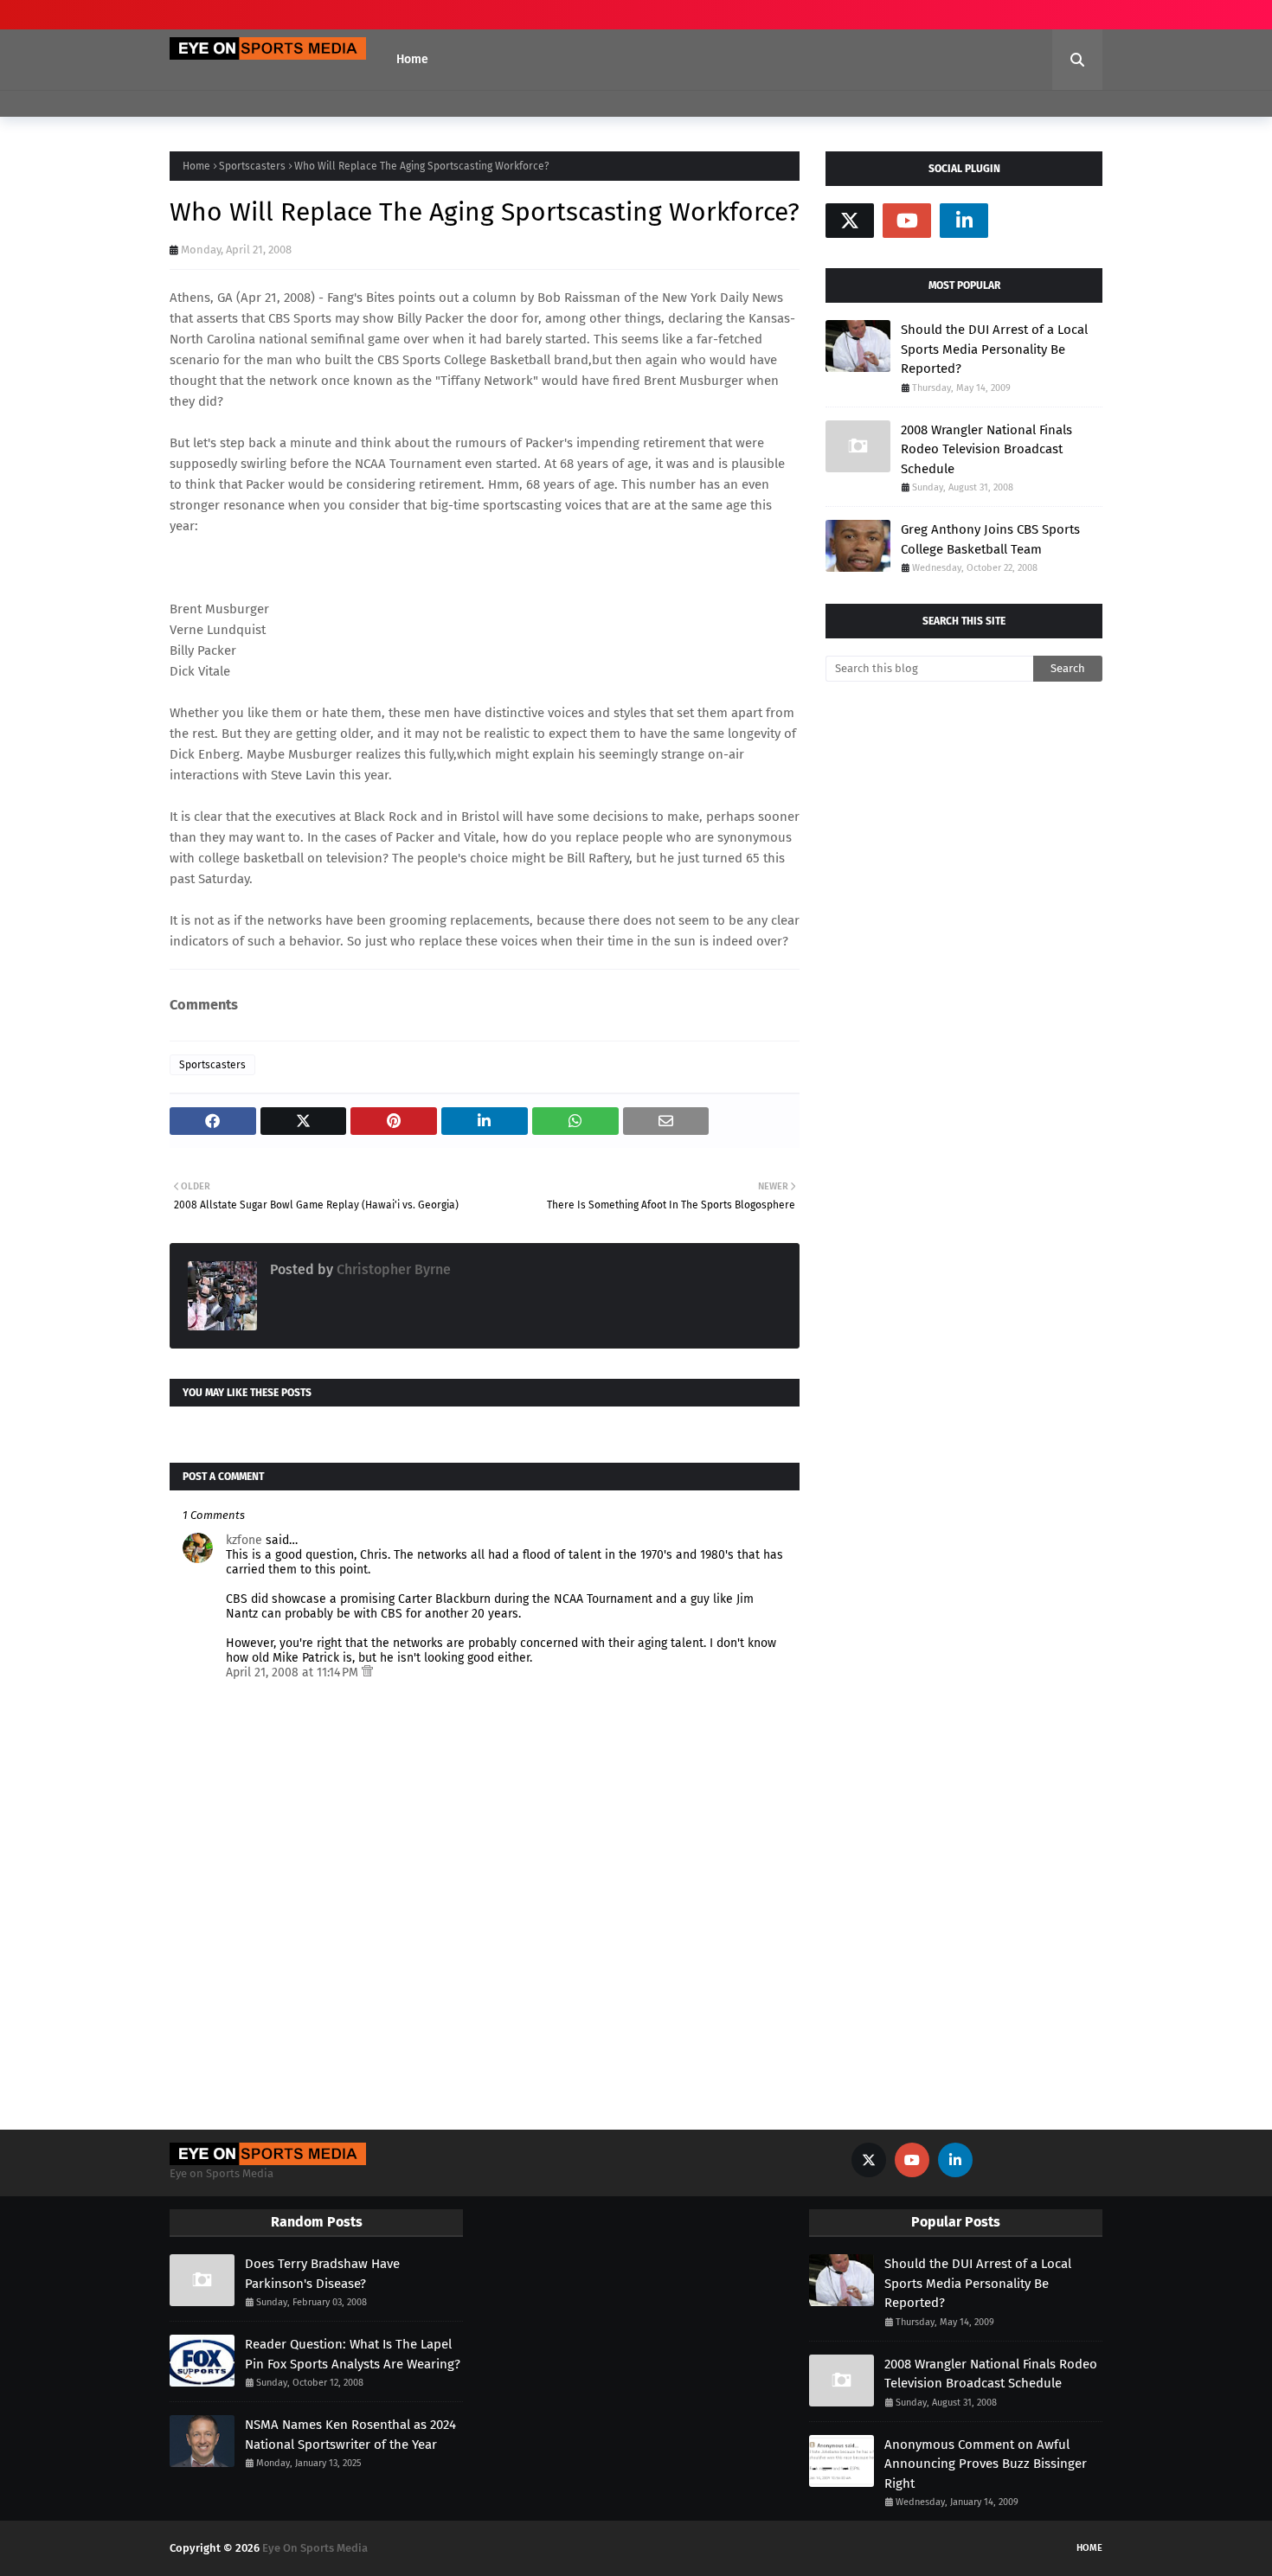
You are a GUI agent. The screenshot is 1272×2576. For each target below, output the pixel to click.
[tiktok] (1021, 221)
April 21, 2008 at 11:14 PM (294, 1672)
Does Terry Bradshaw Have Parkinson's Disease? (322, 2274)
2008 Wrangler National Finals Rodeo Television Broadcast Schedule (986, 449)
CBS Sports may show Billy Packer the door (393, 318)
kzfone (244, 1540)
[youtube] (907, 221)
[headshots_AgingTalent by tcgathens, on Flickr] (245, 567)
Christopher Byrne (392, 1269)
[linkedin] (964, 221)
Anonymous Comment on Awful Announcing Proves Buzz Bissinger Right (986, 2464)
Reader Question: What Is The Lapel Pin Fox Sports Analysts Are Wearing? (353, 2354)
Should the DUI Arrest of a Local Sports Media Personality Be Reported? (994, 349)
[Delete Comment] (367, 1672)
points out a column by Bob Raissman (509, 298)
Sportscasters (252, 166)
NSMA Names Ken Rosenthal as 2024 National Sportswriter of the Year (350, 2435)
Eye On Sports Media (315, 2548)
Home (196, 166)
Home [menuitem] (412, 59)
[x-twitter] (850, 221)
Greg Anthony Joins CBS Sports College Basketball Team (990, 539)
